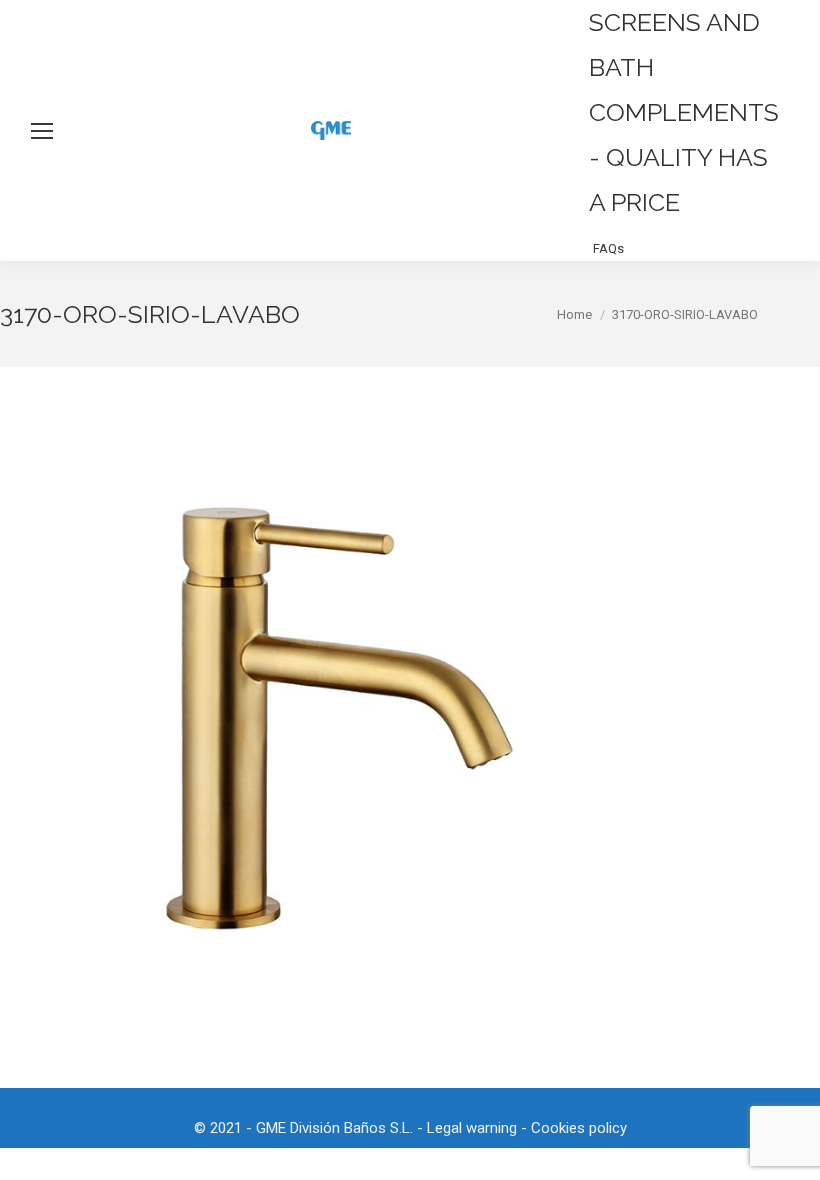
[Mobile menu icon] (42, 131)
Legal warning (472, 1128)
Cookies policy (579, 1128)
